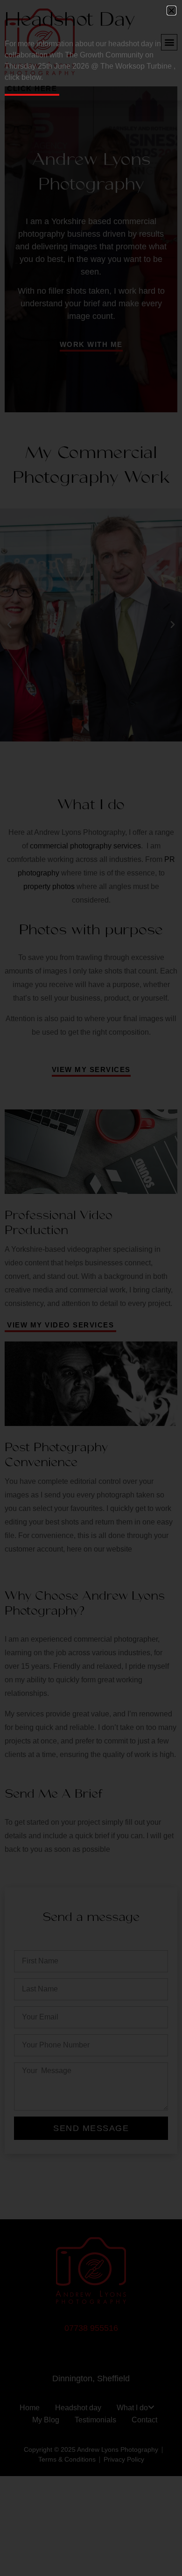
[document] (91, 1288)
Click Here (32, 88)
